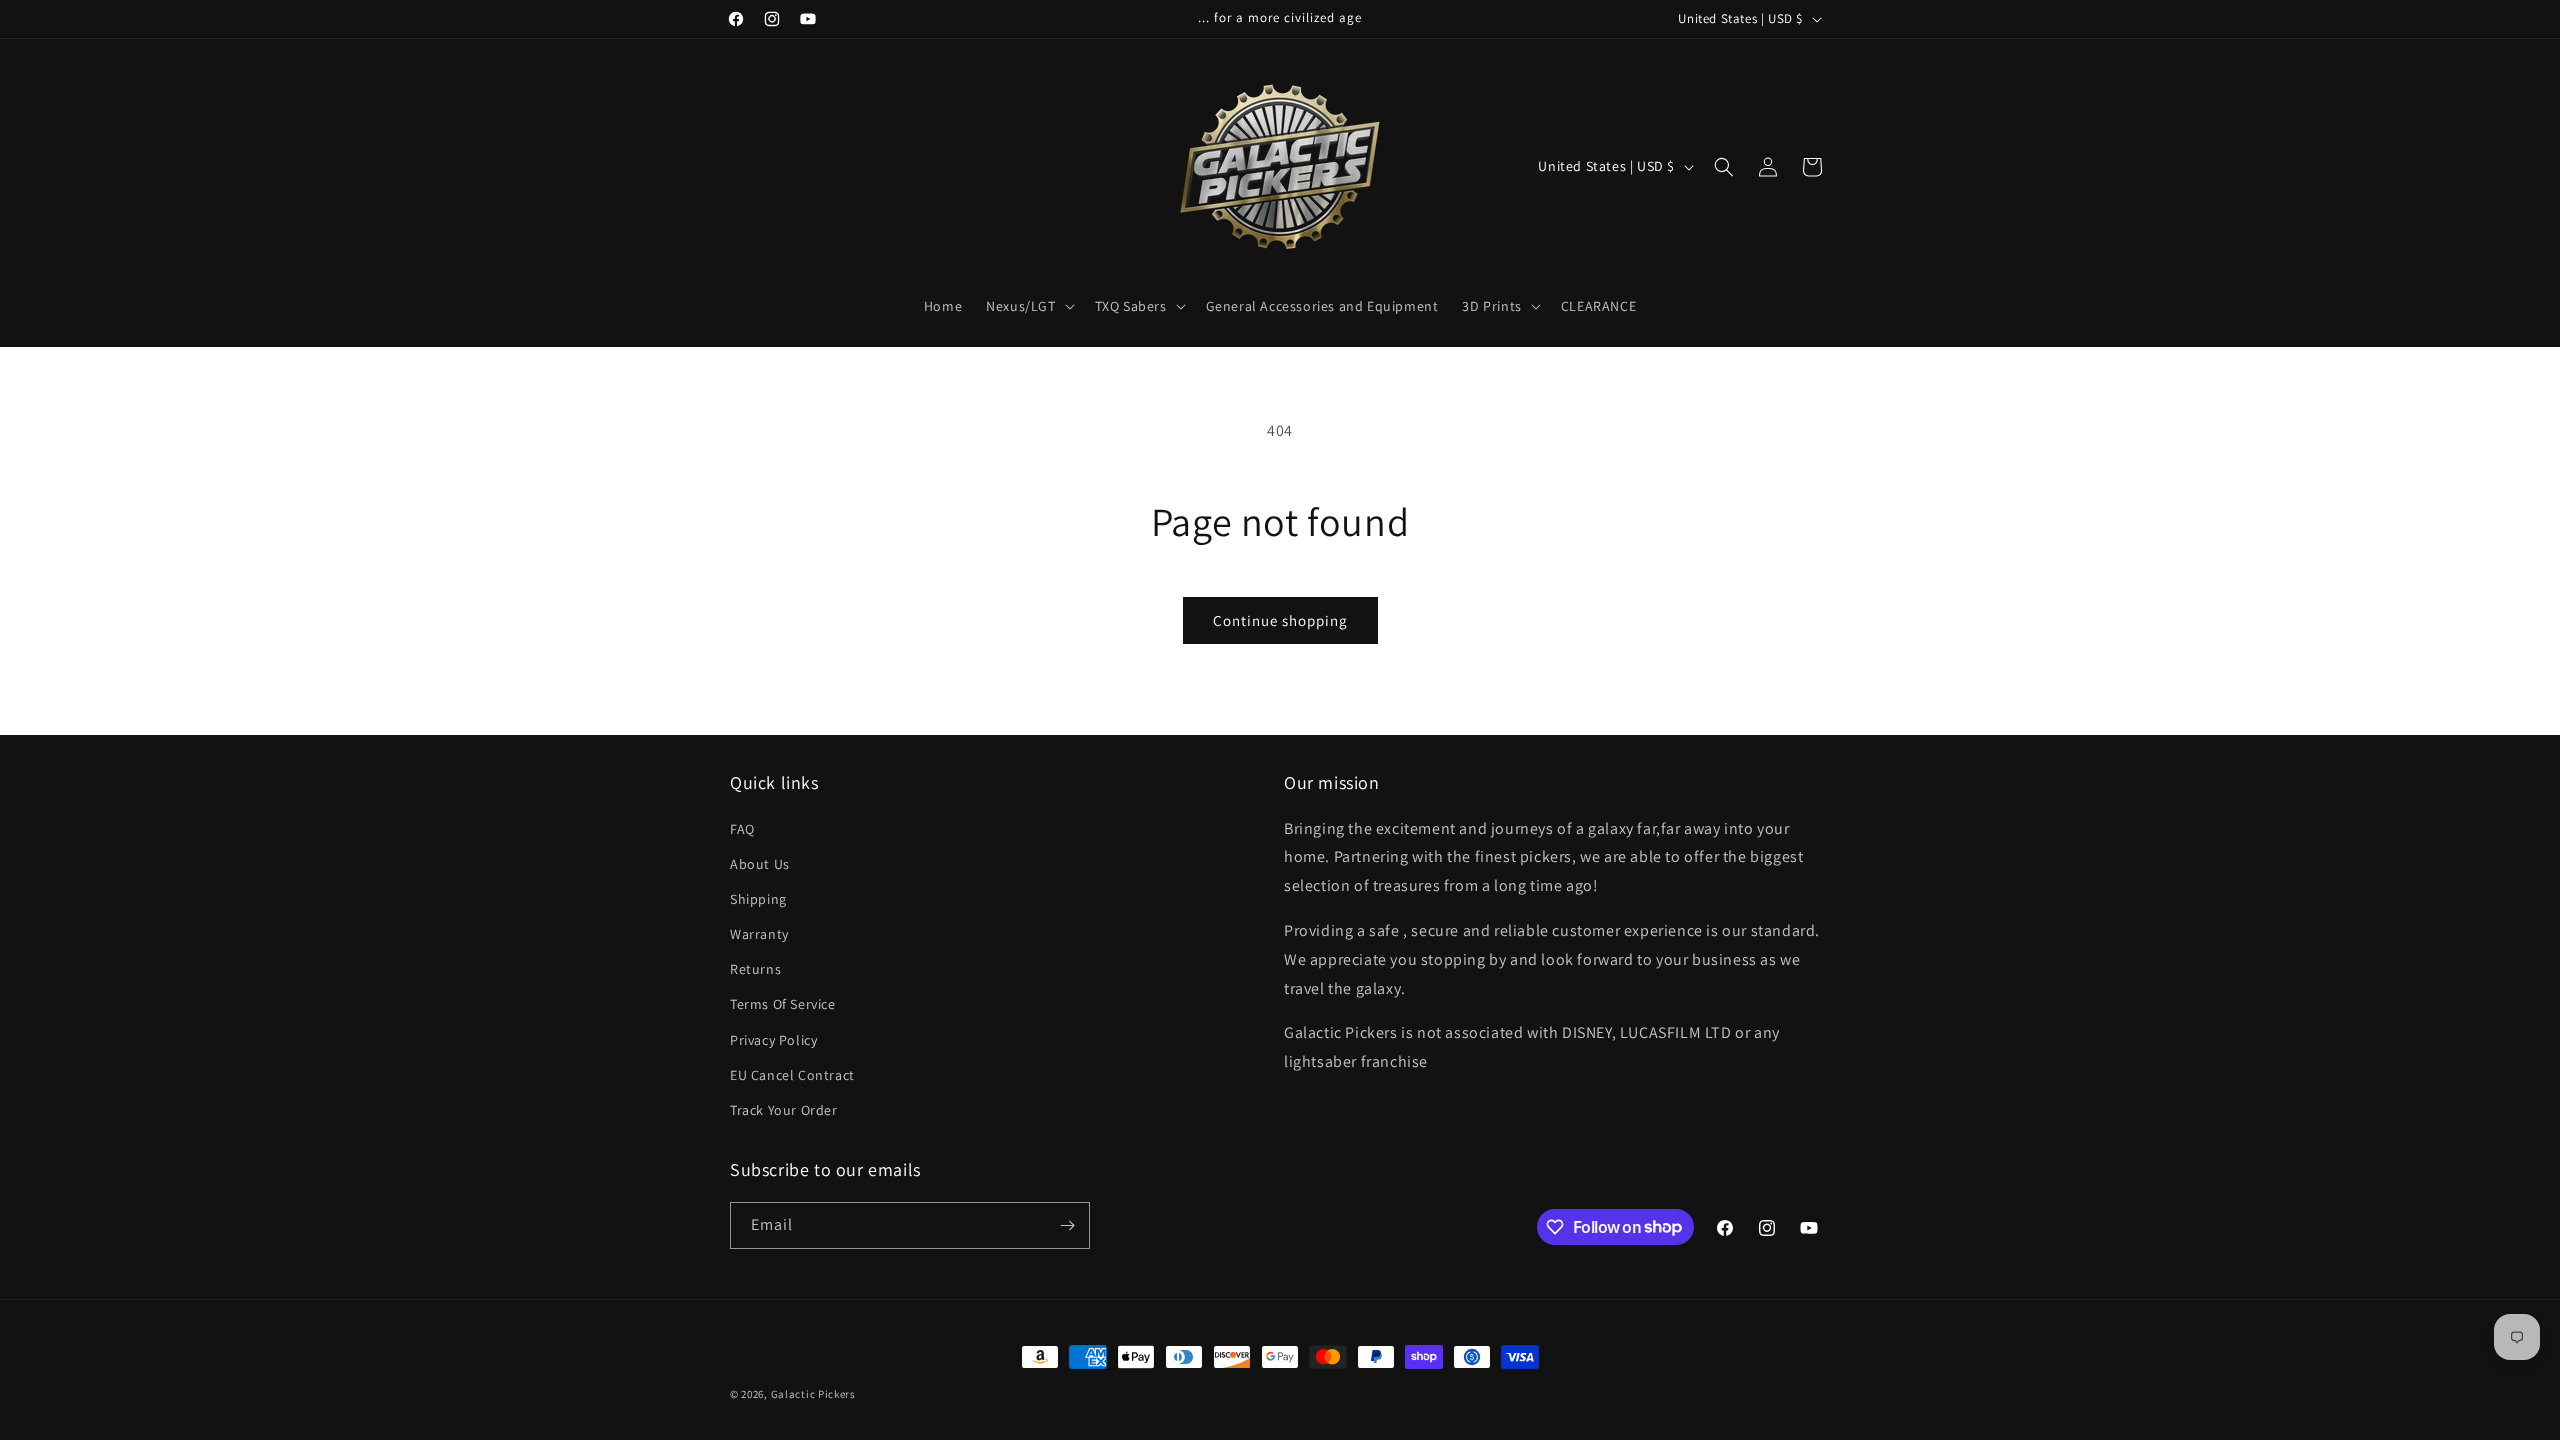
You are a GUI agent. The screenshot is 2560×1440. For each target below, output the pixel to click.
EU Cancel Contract (792, 1075)
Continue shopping (1280, 620)
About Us (760, 864)
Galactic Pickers (813, 1394)
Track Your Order (784, 1110)
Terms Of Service (783, 1004)
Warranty (759, 934)
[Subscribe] (1067, 1225)
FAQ (742, 829)
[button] (1028, 306)
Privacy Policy (773, 1040)
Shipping (758, 899)
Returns (755, 969)
